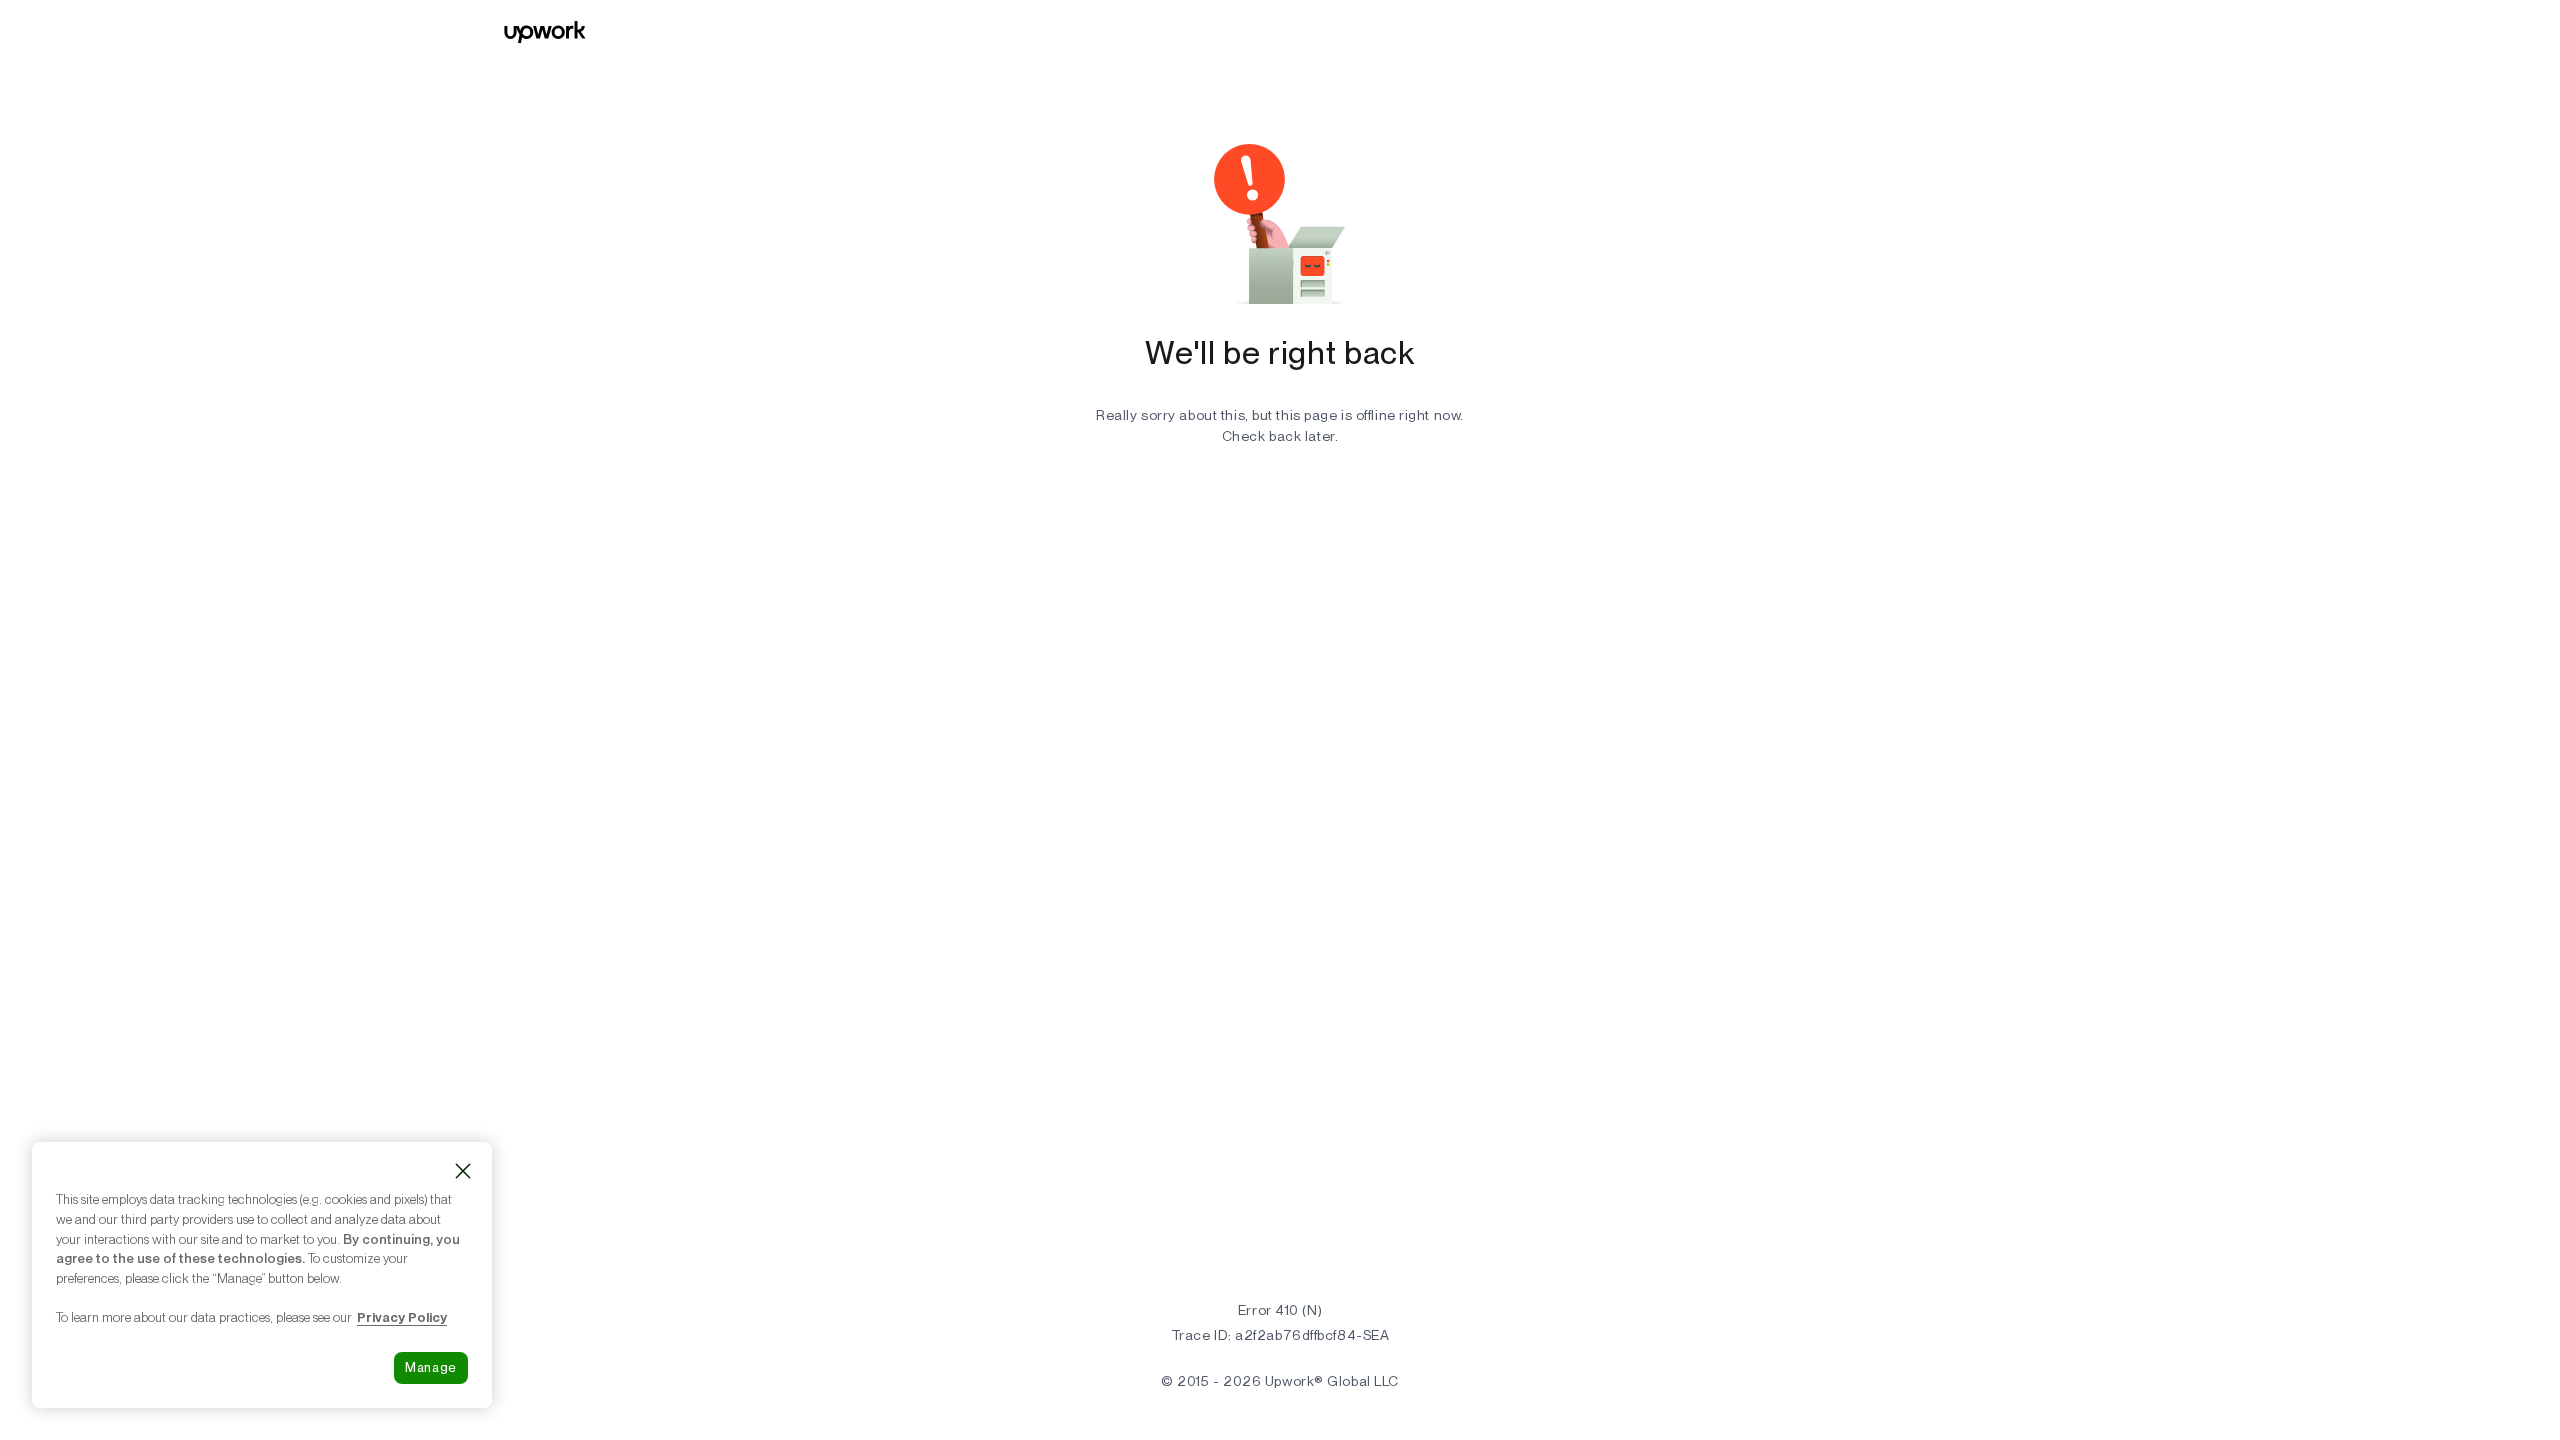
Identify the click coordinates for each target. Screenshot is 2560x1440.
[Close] (463, 1171)
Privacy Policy (402, 1317)
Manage (431, 1367)
